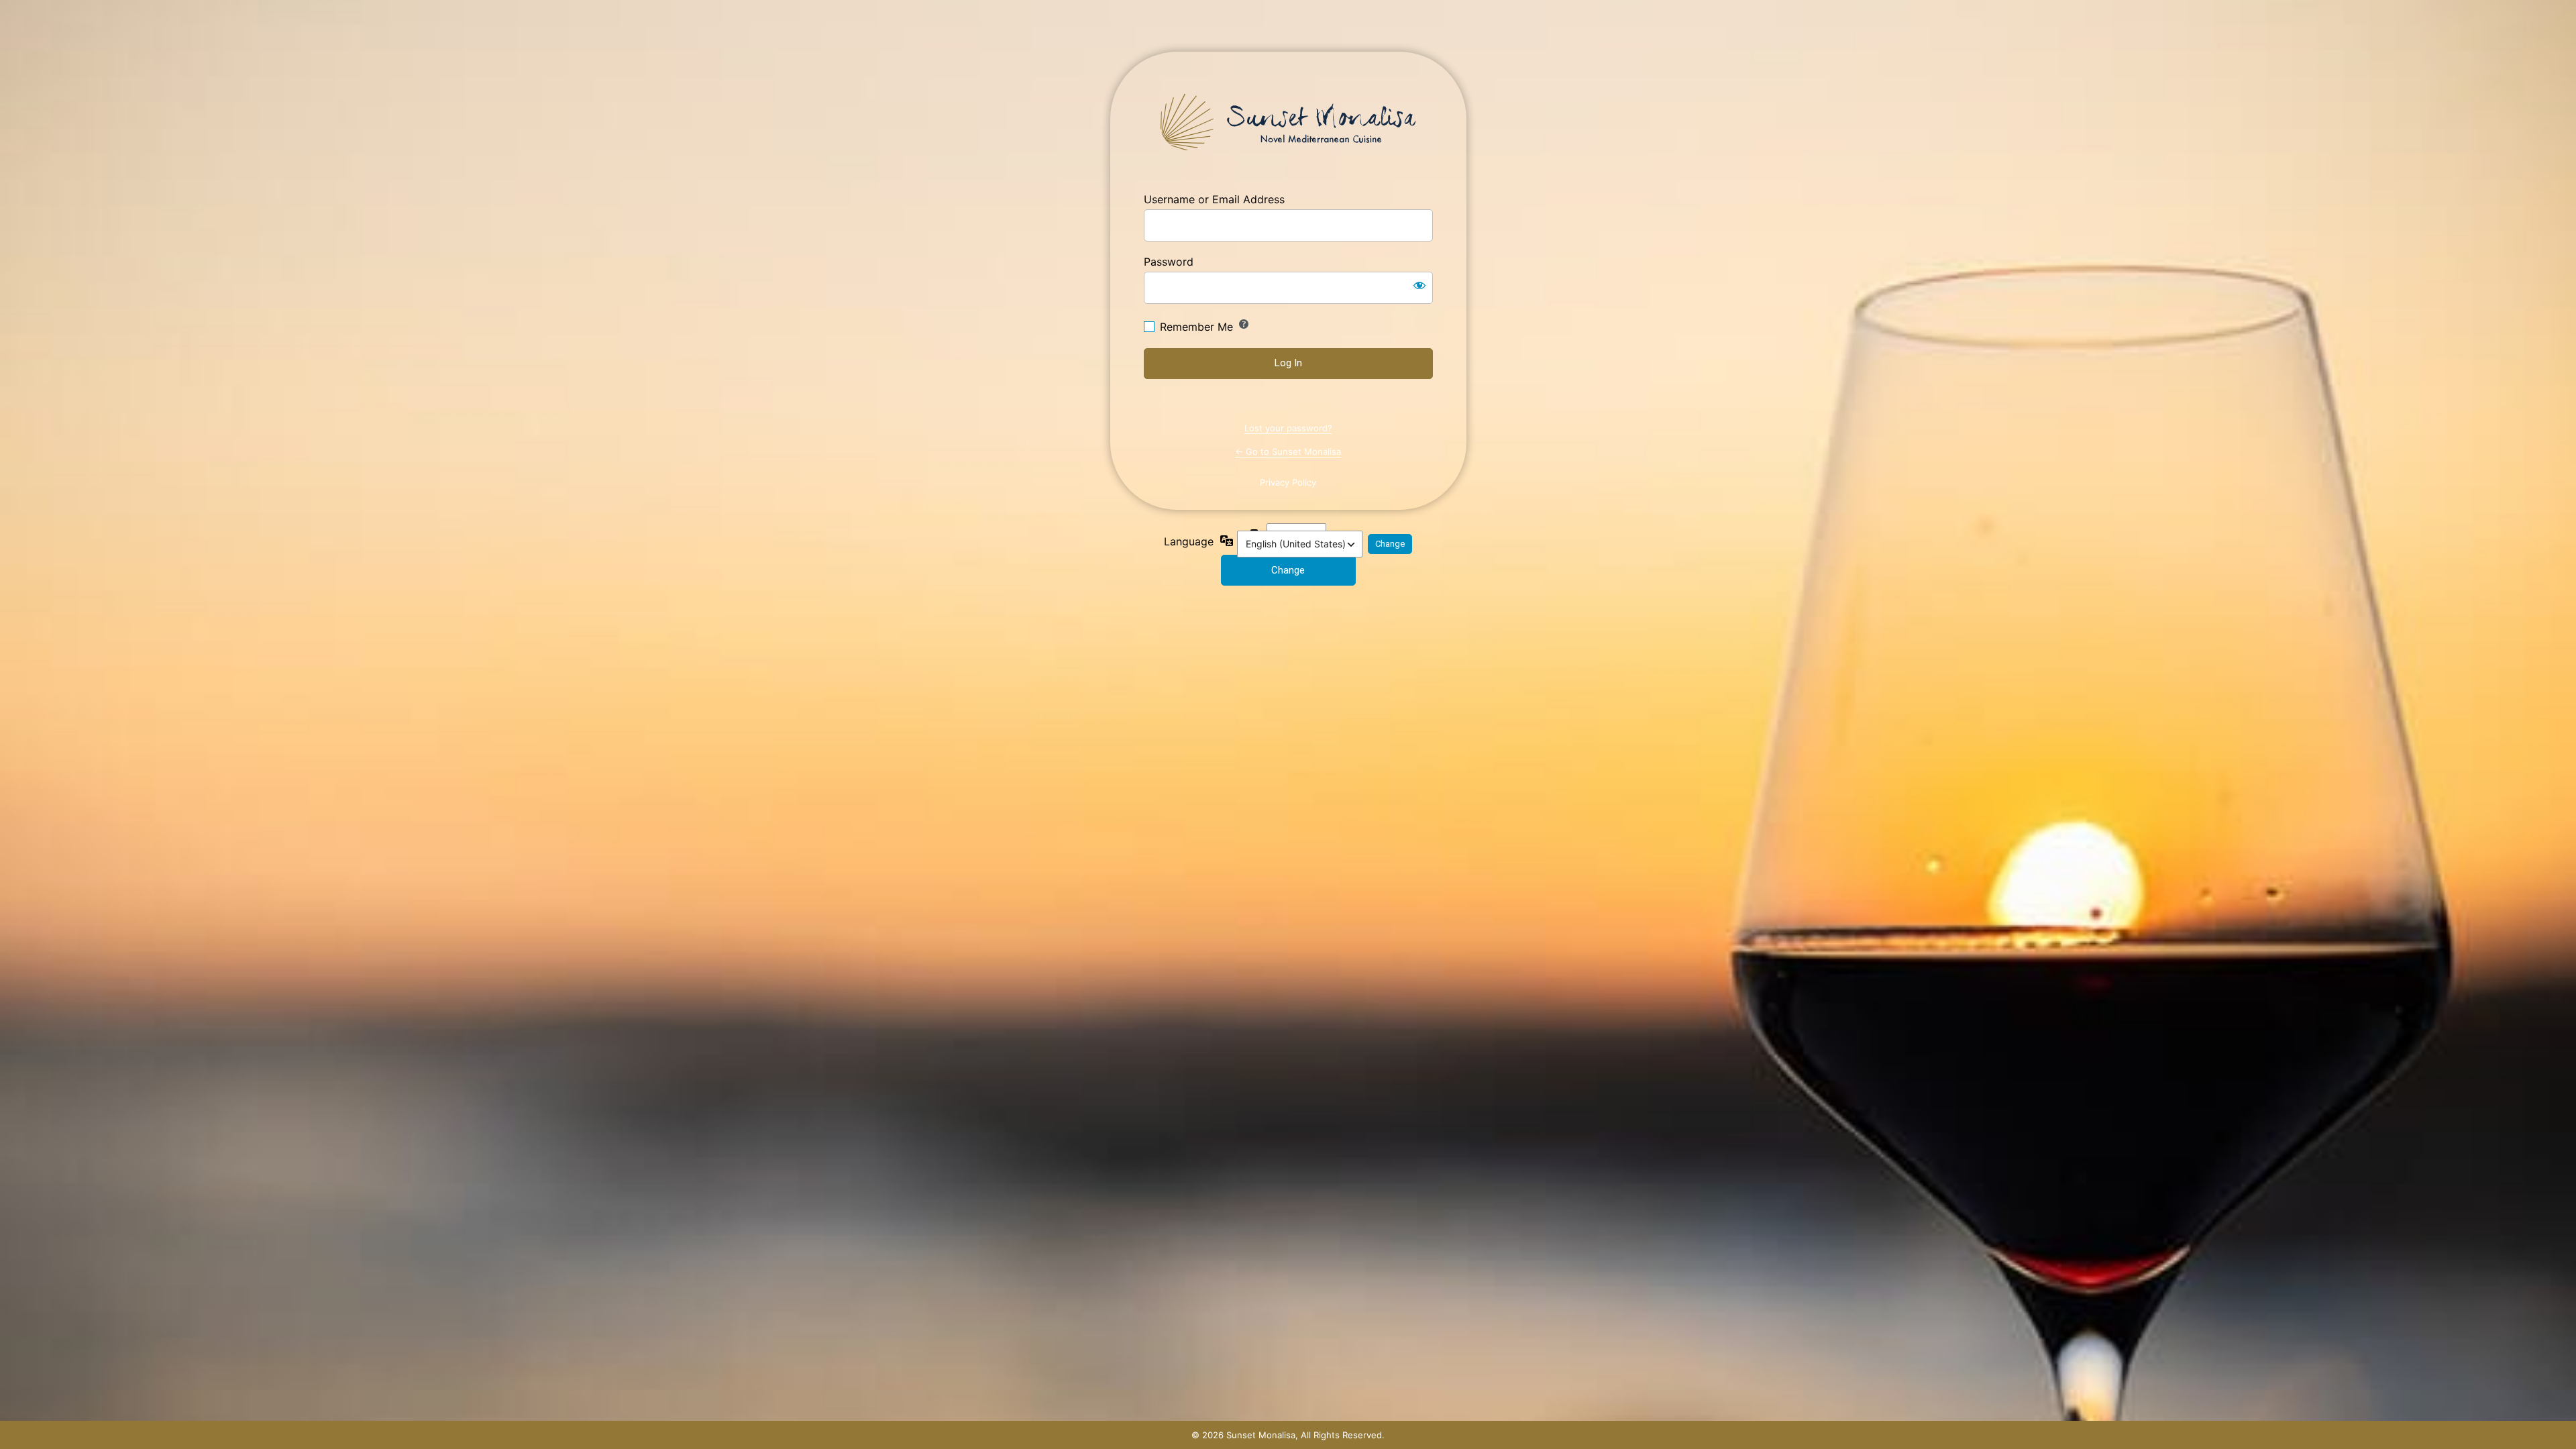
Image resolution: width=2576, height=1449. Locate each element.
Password (1169, 262)
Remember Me (1196, 327)
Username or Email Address (1214, 199)
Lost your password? (1288, 428)
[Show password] (1419, 285)
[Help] (1244, 324)
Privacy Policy (1288, 482)
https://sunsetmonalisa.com (1288, 122)
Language (1189, 541)
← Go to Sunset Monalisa (1288, 451)
